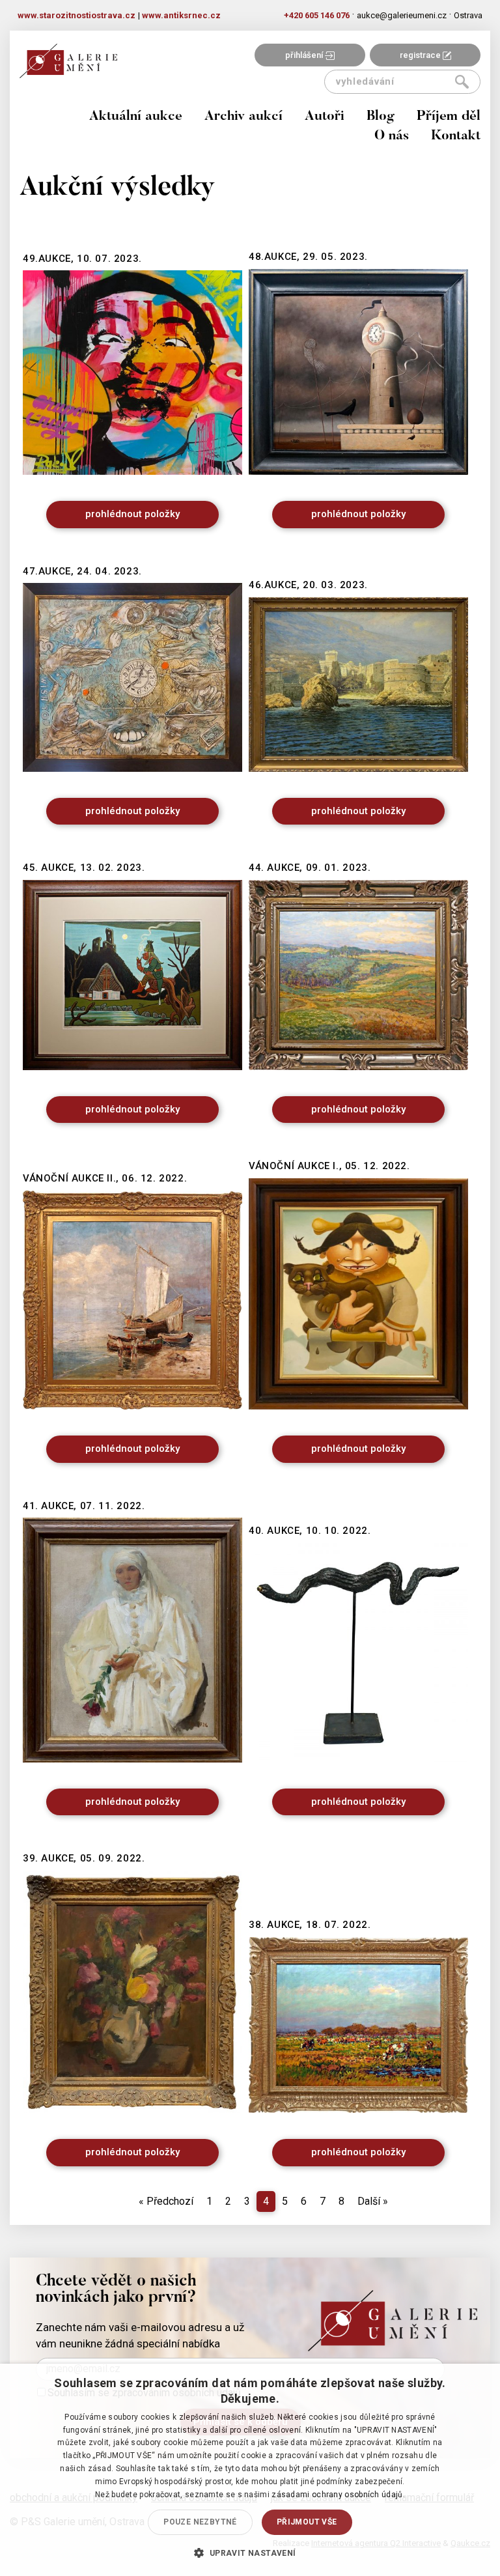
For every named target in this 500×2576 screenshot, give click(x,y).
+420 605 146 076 (317, 15)
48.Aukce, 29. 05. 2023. (308, 257)
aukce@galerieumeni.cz (402, 15)
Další (373, 2201)
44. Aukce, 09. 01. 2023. (310, 868)
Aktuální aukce (136, 117)
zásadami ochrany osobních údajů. (338, 2495)
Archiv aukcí (243, 117)
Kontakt (456, 136)
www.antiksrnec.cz (181, 15)
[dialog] (250, 2470)
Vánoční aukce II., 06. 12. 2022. (105, 1178)
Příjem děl (449, 117)
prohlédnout (132, 514)
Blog (381, 117)
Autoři (325, 117)
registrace (421, 55)
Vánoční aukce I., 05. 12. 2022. (329, 1166)
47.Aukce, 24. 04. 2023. (82, 571)
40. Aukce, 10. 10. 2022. (310, 1531)
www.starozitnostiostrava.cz (76, 15)
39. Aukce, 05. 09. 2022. (84, 1858)
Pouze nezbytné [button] (200, 2522)
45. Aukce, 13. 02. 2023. (84, 868)
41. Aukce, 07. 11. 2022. (84, 1506)
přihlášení (305, 55)
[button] (250, 2553)
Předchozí (166, 2201)
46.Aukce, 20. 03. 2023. (308, 585)
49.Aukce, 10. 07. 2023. (82, 259)
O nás (392, 136)
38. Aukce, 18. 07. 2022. (310, 1925)
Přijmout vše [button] (307, 2522)
